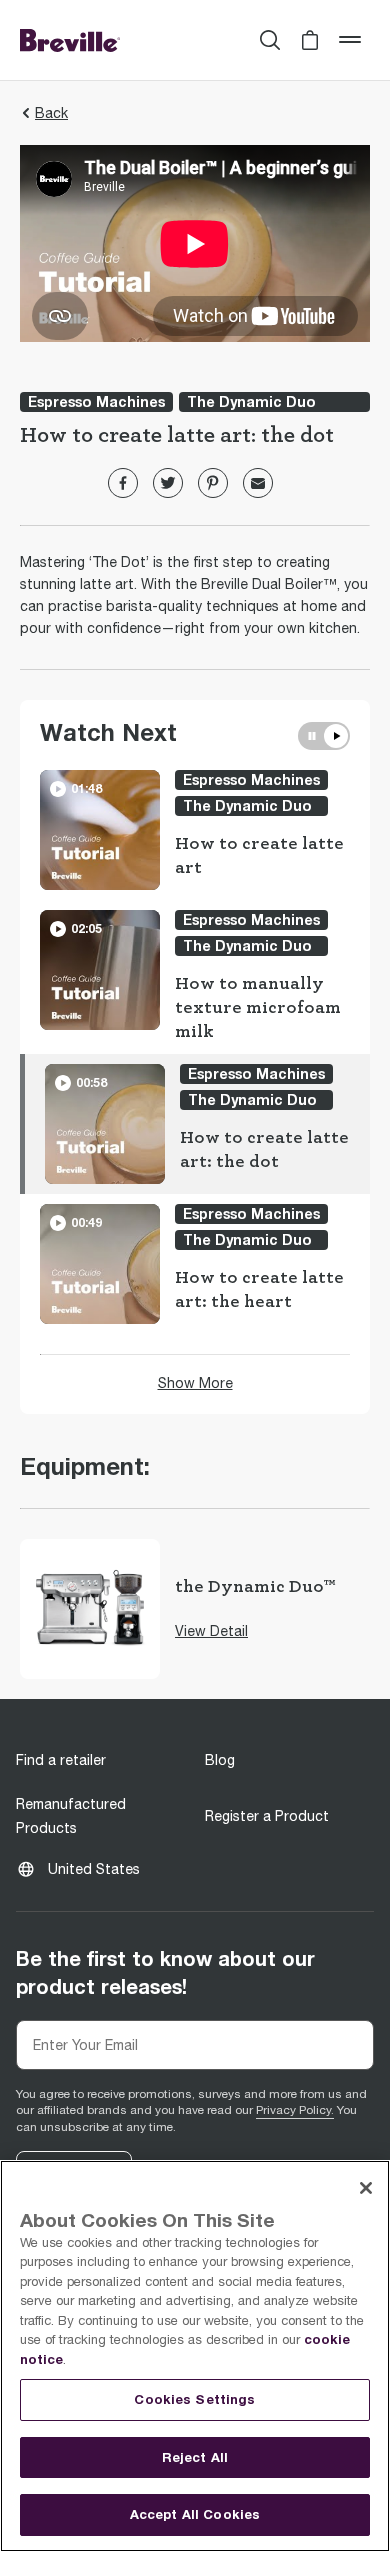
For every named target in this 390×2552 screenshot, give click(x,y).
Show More (195, 1383)
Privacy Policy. (295, 2110)
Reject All (195, 2457)
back (51, 113)
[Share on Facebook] (123, 483)
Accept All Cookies (195, 2514)
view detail (211, 1631)
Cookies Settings (194, 2399)
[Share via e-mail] (258, 483)
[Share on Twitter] (168, 483)
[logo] (70, 40)
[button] (310, 40)
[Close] (366, 2188)
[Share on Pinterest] (213, 483)
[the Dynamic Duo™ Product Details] (90, 1609)
